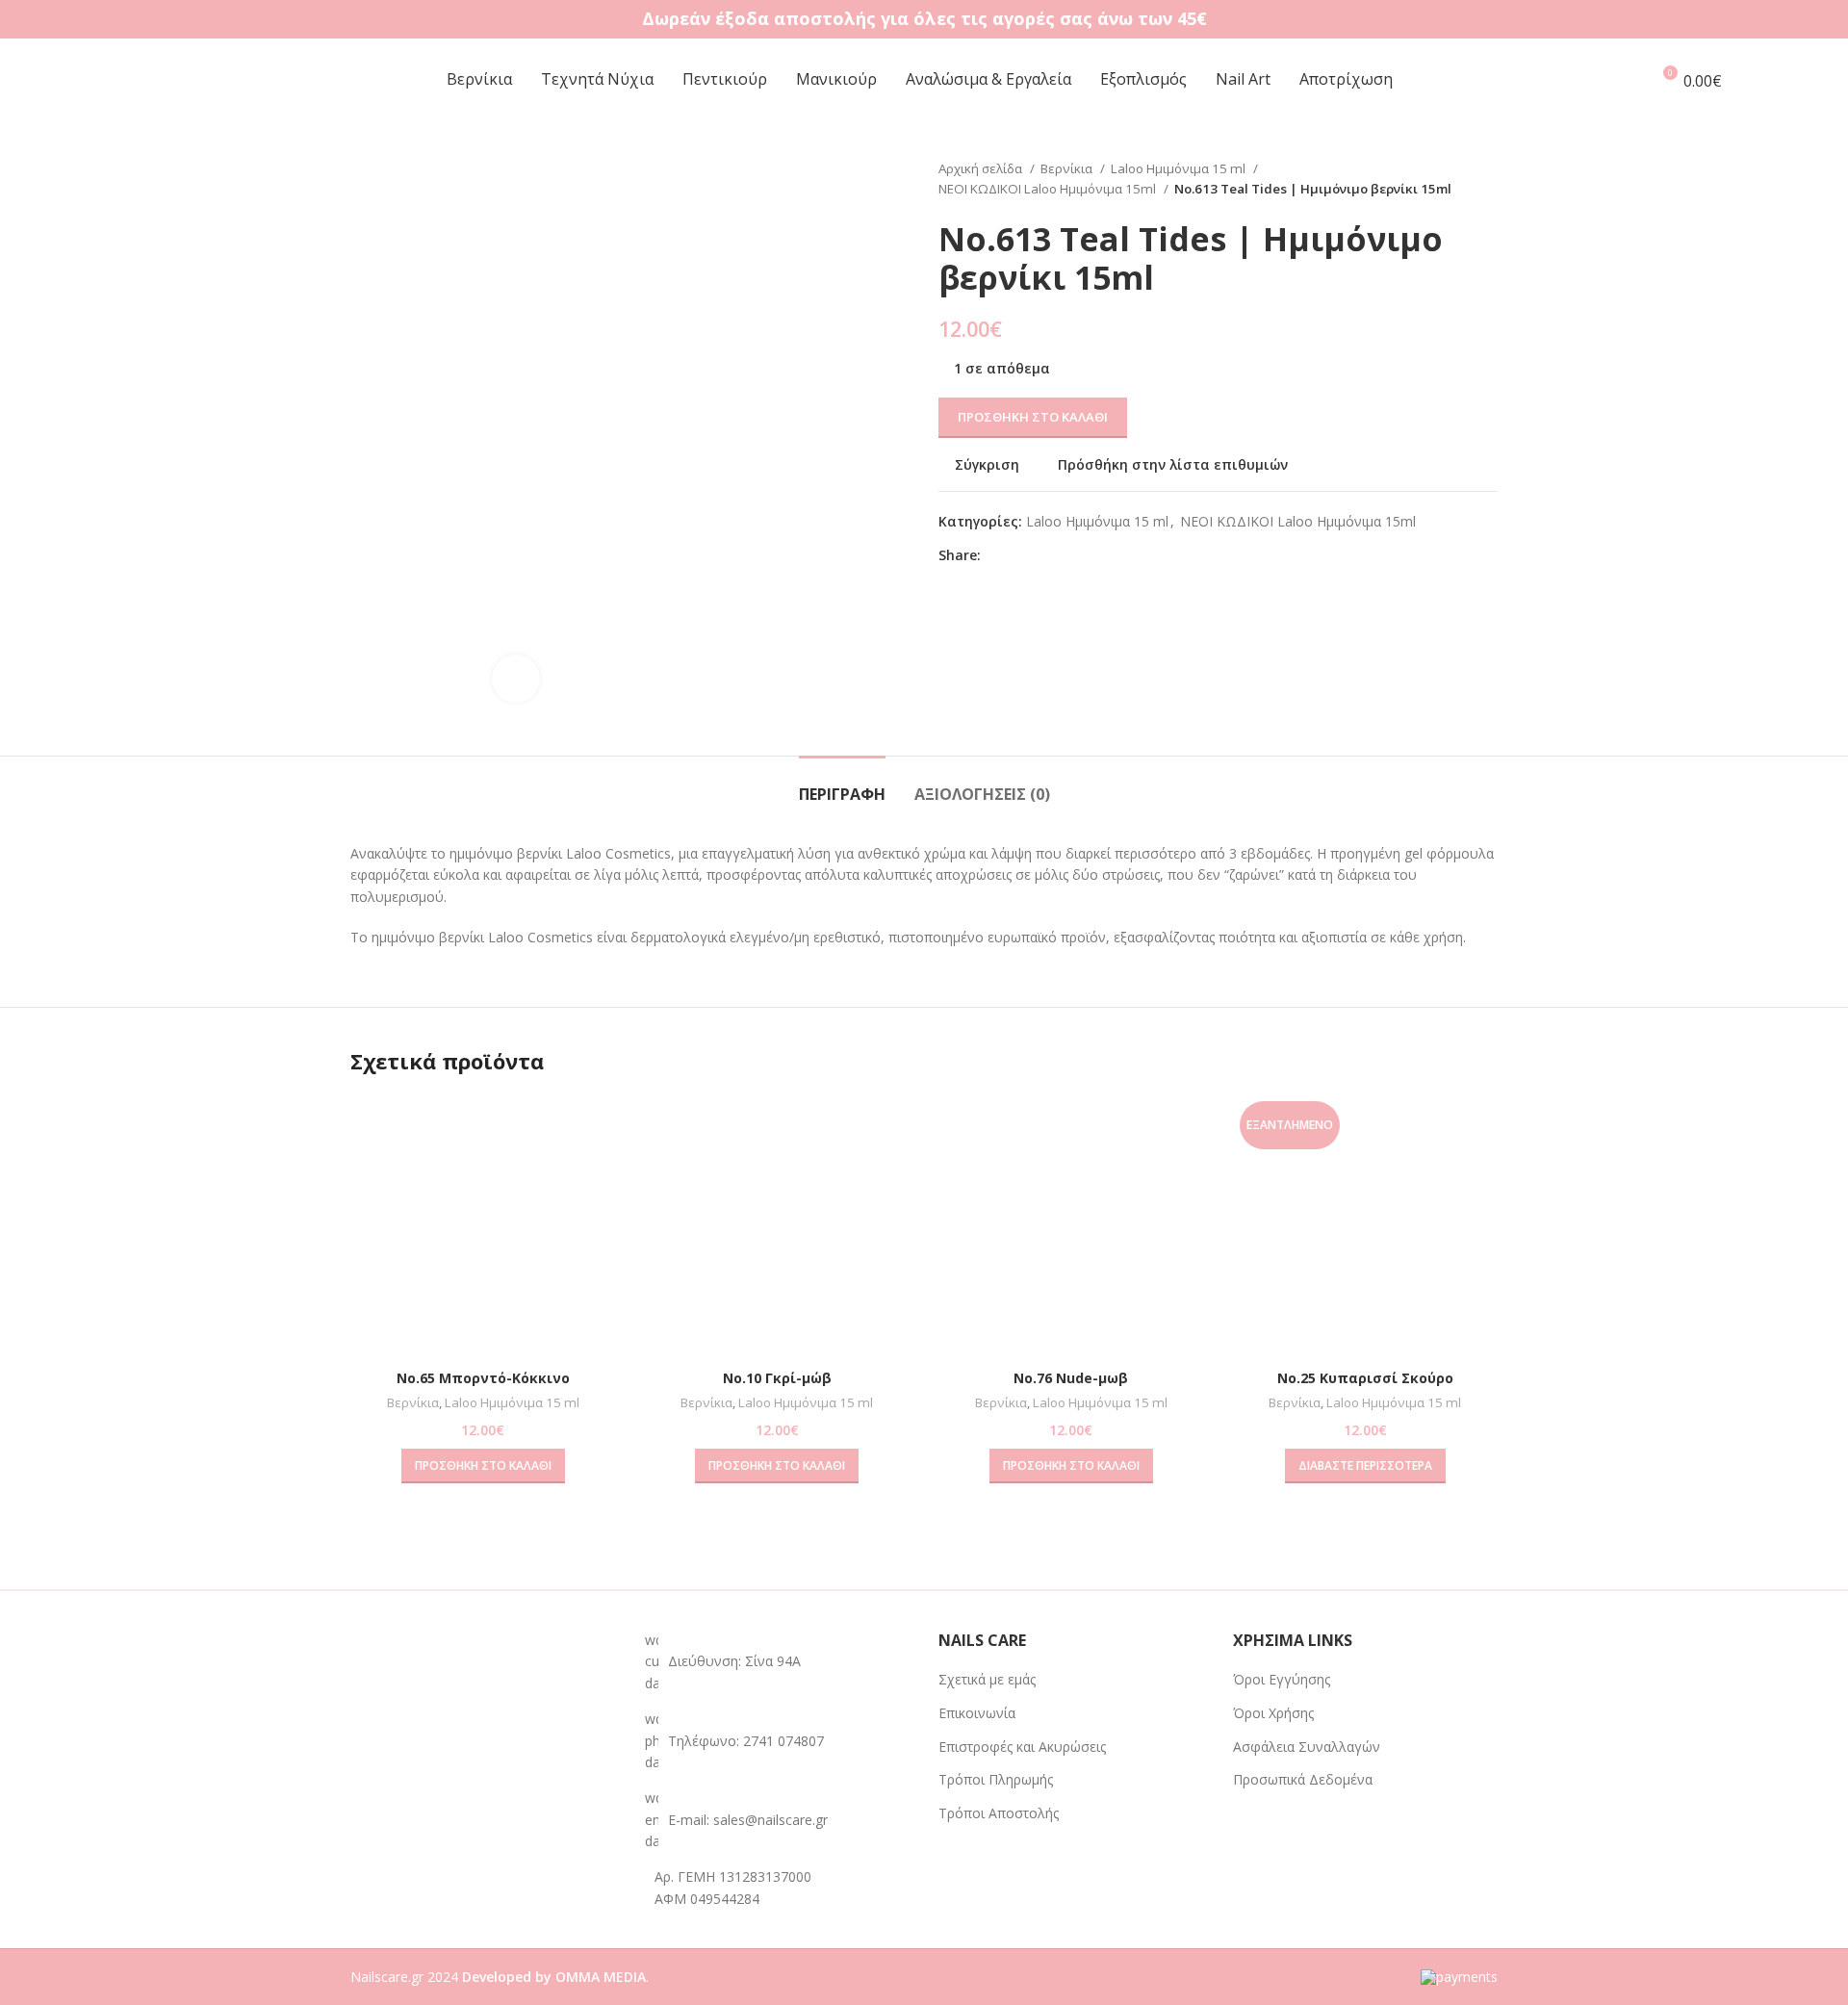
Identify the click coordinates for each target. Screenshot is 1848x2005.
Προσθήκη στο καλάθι (1033, 417)
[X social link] (1019, 555)
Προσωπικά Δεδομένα (1303, 1779)
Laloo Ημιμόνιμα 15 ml (1180, 168)
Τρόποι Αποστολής (999, 1813)
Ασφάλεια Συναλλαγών (1307, 1747)
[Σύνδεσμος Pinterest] (1041, 555)
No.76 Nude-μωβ (1071, 1378)
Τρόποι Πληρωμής (996, 1779)
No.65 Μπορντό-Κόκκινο (483, 1378)
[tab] (842, 785)
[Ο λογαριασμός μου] (1627, 80)
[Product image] (1071, 1227)
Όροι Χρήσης (1273, 1713)
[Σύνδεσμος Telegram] (1085, 555)
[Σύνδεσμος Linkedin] (1063, 555)
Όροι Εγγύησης (1282, 1679)
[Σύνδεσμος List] (778, 1741)
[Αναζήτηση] (1782, 80)
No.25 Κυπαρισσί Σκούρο (1365, 1378)
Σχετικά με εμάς (987, 1679)
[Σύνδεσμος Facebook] (997, 555)
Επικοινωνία (977, 1713)
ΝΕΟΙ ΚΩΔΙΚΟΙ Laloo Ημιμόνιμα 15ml (1049, 189)
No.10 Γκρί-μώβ (777, 1378)
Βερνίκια (1068, 168)
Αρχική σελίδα (982, 168)
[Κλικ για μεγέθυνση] (516, 679)
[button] (483, 1466)
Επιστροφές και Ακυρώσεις (1022, 1747)
